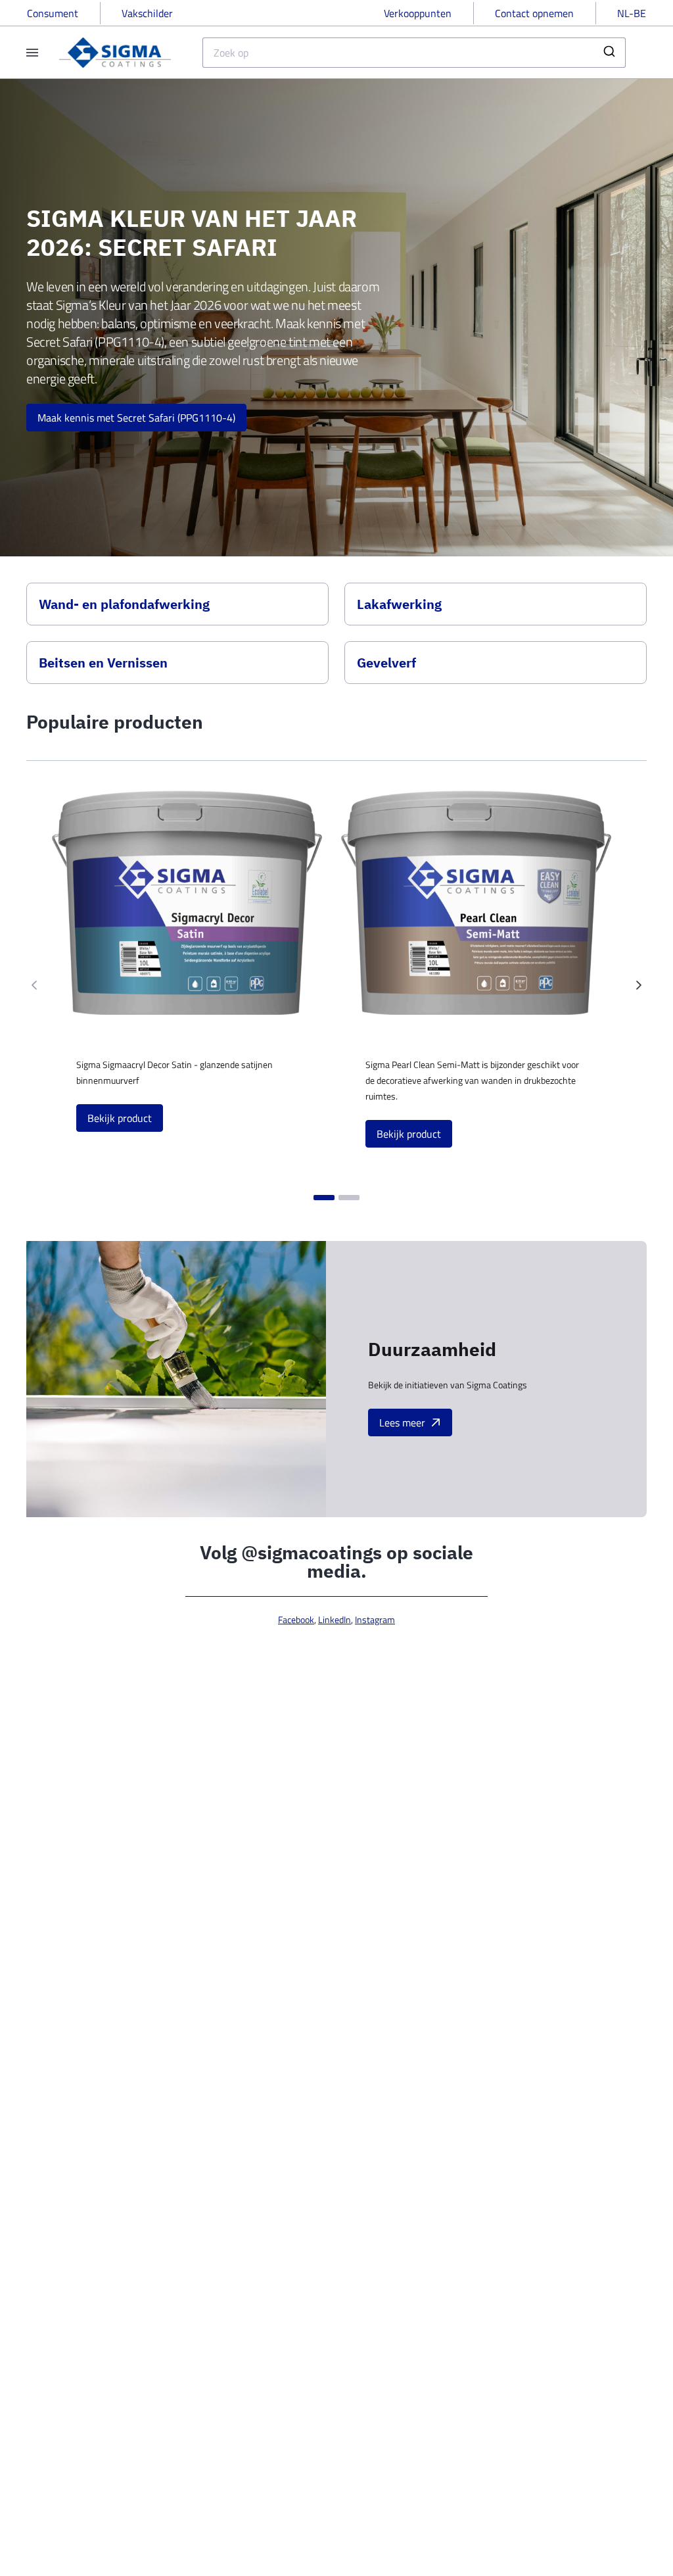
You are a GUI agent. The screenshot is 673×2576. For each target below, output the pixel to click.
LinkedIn (335, 1619)
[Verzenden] (611, 53)
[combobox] (414, 53)
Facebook (296, 1619)
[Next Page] (639, 985)
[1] (324, 1198)
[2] (349, 1198)
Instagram (375, 1619)
